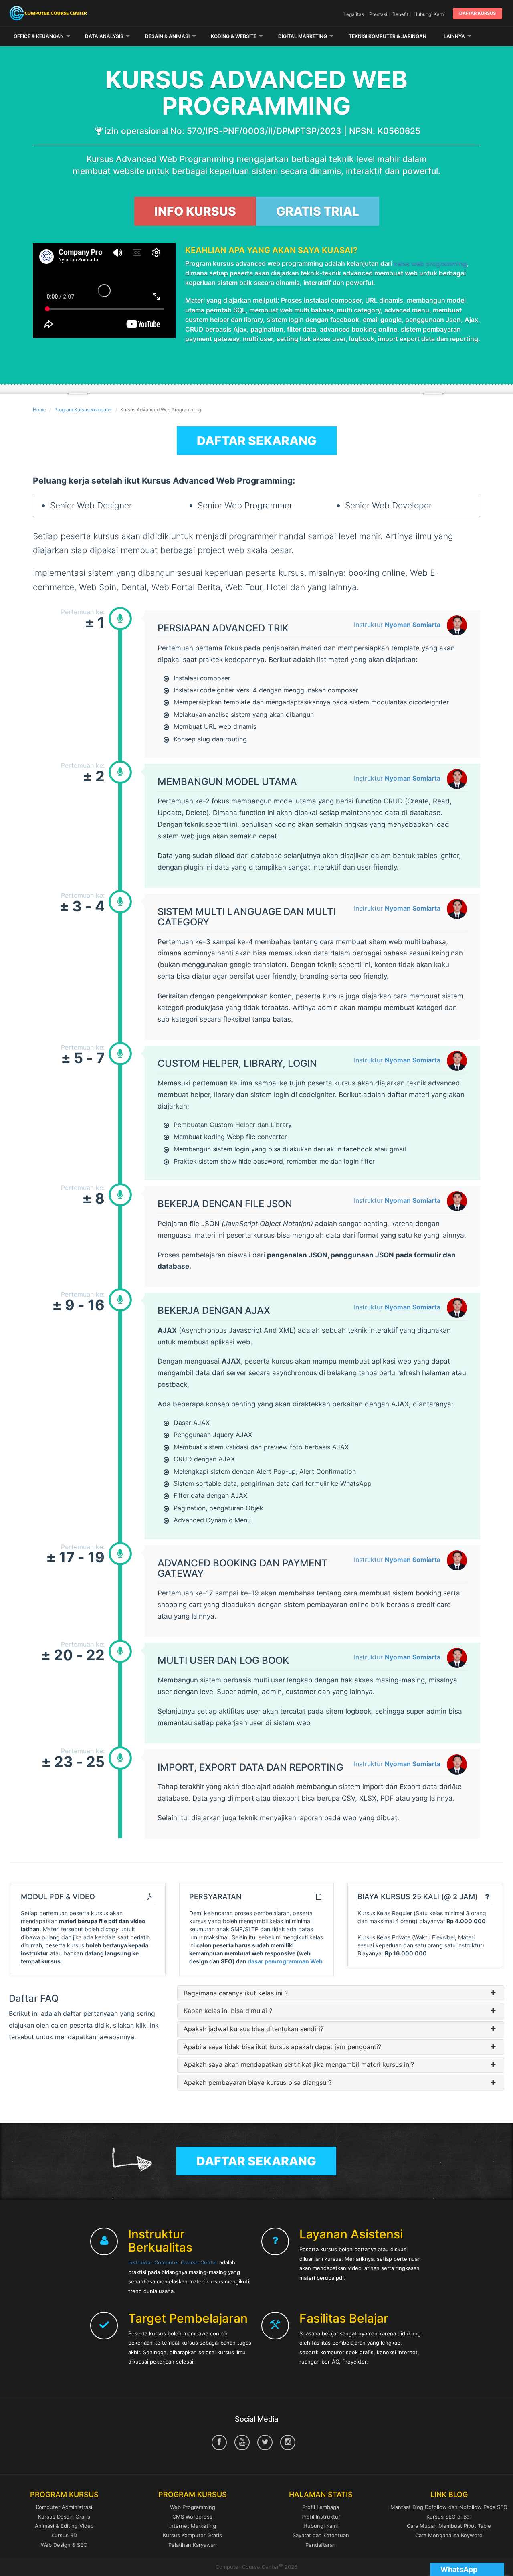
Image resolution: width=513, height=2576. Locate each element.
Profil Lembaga (321, 2507)
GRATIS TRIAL (318, 211)
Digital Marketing (303, 36)
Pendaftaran (321, 2545)
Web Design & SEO (64, 2545)
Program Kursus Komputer (83, 410)
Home (39, 410)
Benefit (400, 14)
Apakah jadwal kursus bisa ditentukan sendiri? (253, 2029)
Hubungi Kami (429, 14)
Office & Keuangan (39, 36)
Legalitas (354, 14)
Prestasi (378, 14)
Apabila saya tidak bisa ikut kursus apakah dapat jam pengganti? (282, 2047)
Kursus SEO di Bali (449, 2517)
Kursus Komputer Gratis (192, 2535)
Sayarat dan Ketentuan (321, 2535)
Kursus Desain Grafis (64, 2517)
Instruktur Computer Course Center (173, 2262)
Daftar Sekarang (257, 441)
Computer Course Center (88, 13)
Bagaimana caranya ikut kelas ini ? (236, 1993)
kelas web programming (430, 263)
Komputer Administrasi (64, 2507)
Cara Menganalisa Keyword (449, 2535)
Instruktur (397, 625)
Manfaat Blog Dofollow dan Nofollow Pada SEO (449, 2507)
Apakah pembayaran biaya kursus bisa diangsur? (258, 2083)
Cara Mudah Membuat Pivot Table (449, 2526)
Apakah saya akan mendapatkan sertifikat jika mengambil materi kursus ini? (299, 2065)
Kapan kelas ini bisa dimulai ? (228, 2011)
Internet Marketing (193, 2526)
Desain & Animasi (167, 36)
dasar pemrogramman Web (285, 1961)
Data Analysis (104, 36)
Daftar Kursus (478, 13)
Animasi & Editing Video (64, 2526)
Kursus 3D (64, 2535)
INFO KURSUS (195, 211)
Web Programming (193, 2507)
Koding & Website (234, 36)
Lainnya (454, 36)
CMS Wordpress (192, 2517)
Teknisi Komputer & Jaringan (388, 36)
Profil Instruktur (321, 2517)
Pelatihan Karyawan (193, 2545)
